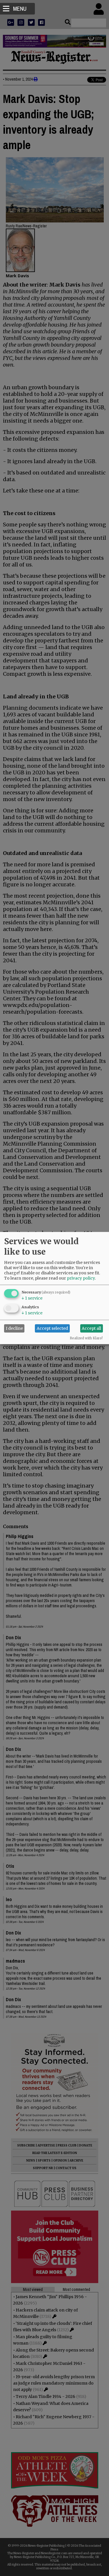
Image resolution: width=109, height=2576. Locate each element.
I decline (14, 1328)
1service (32, 1298)
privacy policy (81, 1278)
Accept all (91, 1328)
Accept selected (52, 1328)
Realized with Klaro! (86, 1338)
